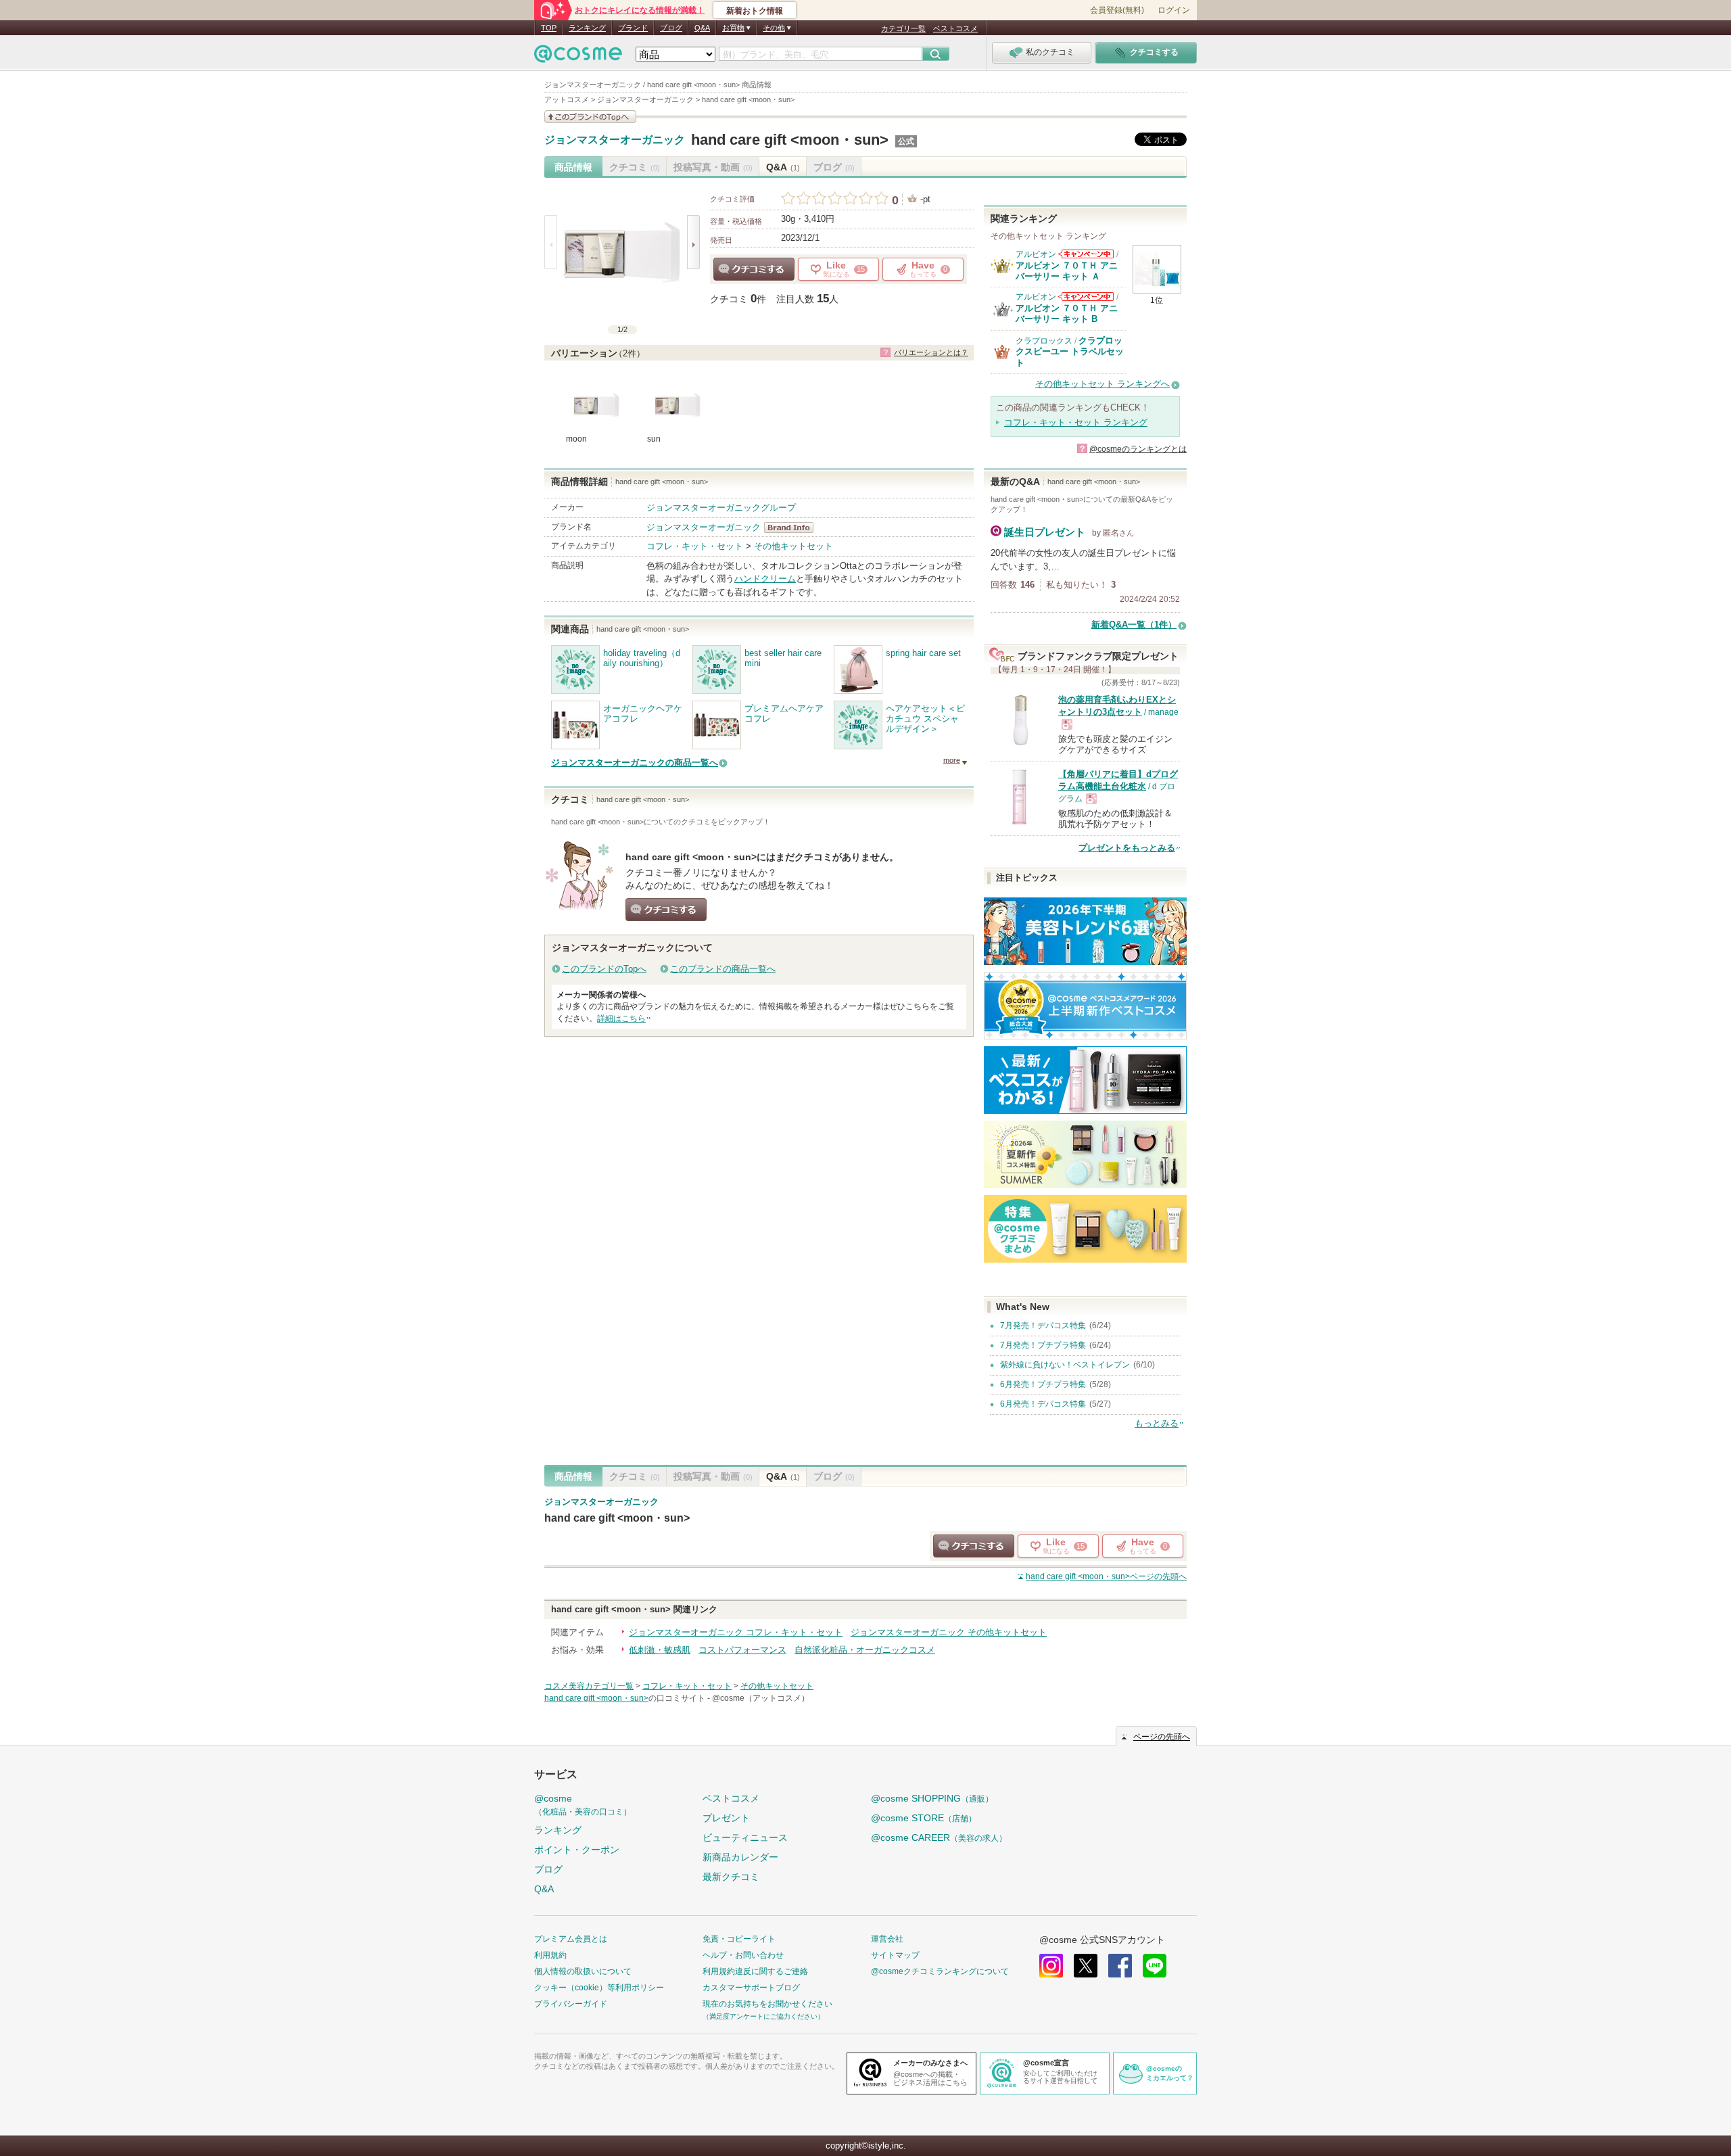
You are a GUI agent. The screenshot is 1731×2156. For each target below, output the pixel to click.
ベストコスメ (955, 28)
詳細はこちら (621, 1018)
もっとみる (1157, 1423)
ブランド (633, 28)
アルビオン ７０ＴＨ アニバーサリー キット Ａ (1067, 271)
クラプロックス (1044, 341)
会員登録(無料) (1117, 10)
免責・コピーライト (739, 1939)
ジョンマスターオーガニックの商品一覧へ (635, 763)
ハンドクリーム (765, 579)
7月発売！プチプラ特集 (1043, 1345)
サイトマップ (895, 1955)
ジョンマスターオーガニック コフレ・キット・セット (736, 1632)
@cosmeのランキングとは (1138, 449)
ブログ (671, 28)
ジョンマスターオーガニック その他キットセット (949, 1632)
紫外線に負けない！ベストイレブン (1065, 1365)
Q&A (702, 28)
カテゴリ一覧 (903, 28)
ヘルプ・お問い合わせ (743, 1955)
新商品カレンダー (740, 1857)
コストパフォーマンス (742, 1650)
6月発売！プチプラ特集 (1043, 1384)
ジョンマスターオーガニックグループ (721, 508)
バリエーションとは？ (931, 352)
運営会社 (887, 1939)
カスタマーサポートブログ (751, 1988)
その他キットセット (793, 546)
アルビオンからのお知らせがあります (1086, 254)
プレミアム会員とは (571, 1939)
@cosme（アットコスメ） (761, 1698)
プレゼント (726, 1818)
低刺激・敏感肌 (660, 1650)
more (952, 760)
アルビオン (1036, 254)
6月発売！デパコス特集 (1043, 1404)
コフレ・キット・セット (695, 546)
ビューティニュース (745, 1837)
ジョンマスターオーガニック (615, 140)
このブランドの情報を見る (590, 117)
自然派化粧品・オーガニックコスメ (865, 1650)
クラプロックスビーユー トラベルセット (1070, 352)
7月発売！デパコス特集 (1043, 1326)
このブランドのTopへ (604, 969)
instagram (1051, 1966)
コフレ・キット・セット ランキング (1076, 422)
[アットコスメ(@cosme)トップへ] (578, 57)
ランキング (587, 28)
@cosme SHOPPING (932, 1798)
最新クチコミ (731, 1877)
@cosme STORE (924, 1818)
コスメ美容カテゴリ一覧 (589, 1686)
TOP (549, 28)
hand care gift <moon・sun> (790, 140)
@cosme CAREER (939, 1837)
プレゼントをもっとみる (1127, 848)
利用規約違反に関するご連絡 (755, 1971)
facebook (1120, 1966)
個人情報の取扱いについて (583, 1971)
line (1155, 1966)
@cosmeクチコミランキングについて (940, 1971)
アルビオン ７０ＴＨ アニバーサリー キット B (1067, 313)
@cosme (583, 1805)
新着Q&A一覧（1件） (1134, 625)
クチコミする (754, 269)
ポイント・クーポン (577, 1850)
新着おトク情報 (755, 11)
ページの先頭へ (1106, 1576)
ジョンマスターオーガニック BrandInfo (793, 528)
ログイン (1174, 10)
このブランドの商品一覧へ (723, 969)
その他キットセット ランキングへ (1102, 384)
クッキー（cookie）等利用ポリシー (599, 1988)
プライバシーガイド (571, 2004)
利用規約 (550, 1955)
